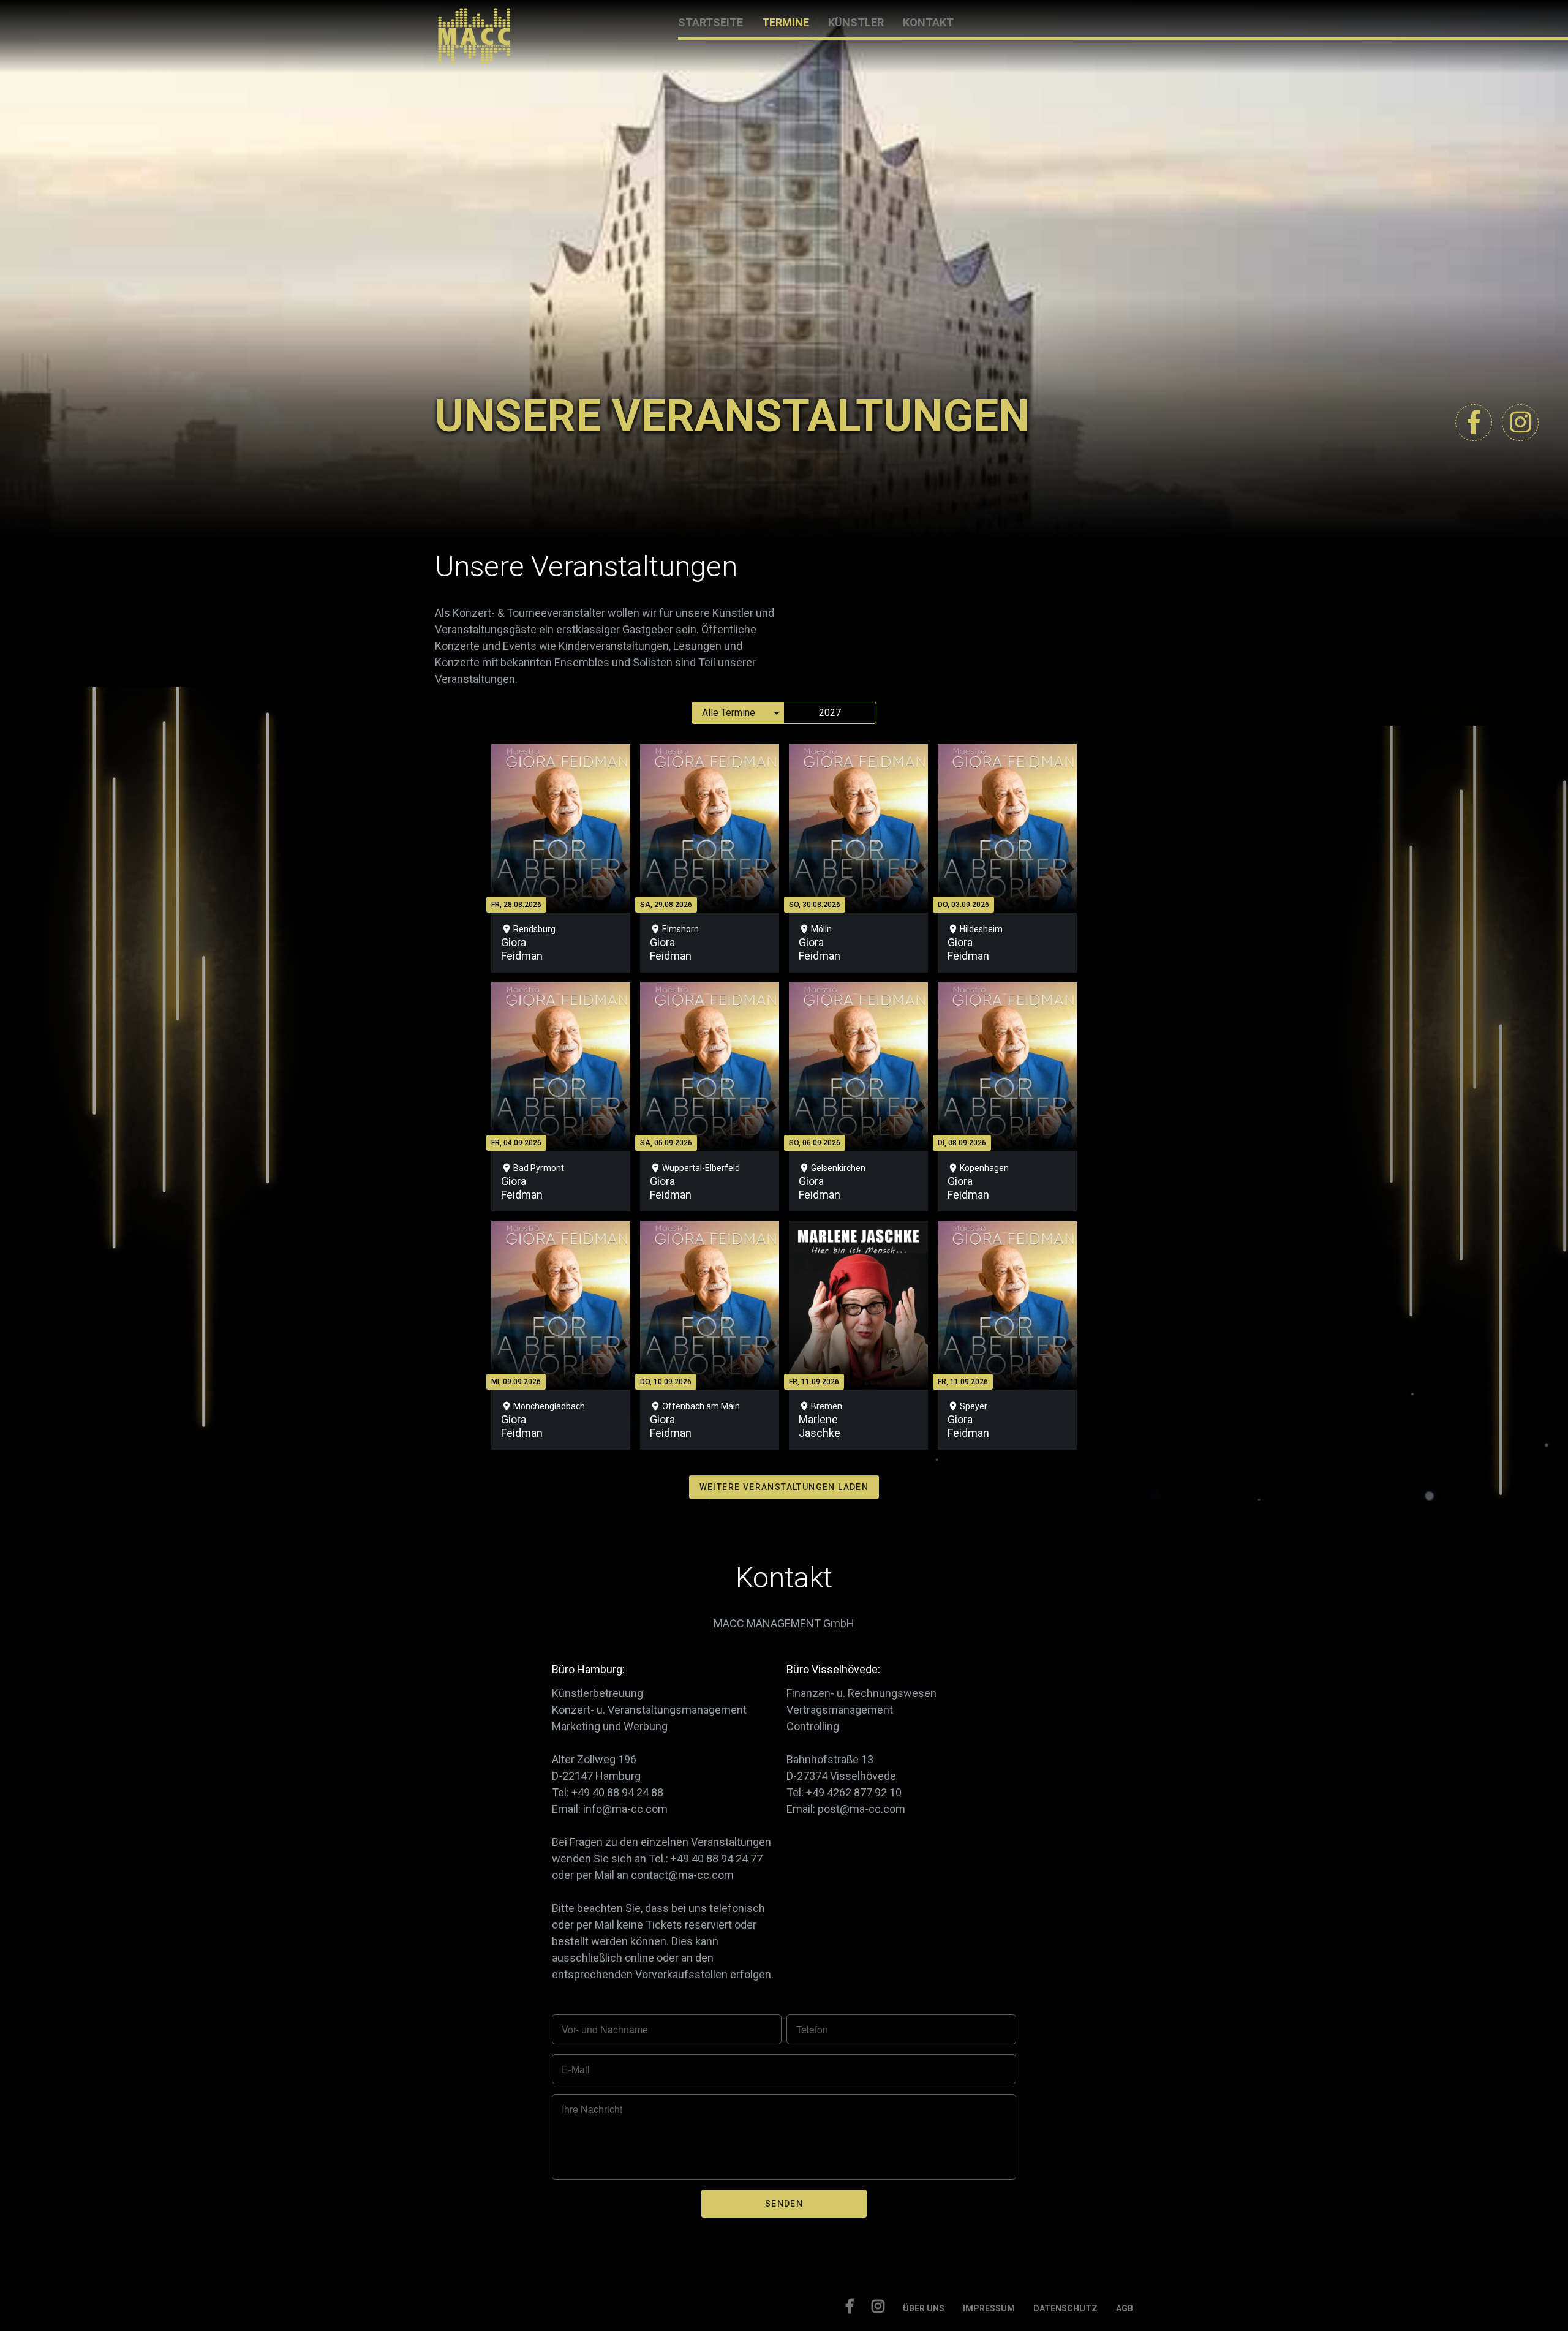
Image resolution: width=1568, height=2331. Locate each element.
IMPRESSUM (989, 2308)
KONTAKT (928, 22)
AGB (1125, 2308)
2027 (830, 713)
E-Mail (576, 2069)
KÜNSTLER (856, 22)
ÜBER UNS (924, 2308)
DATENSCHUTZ (1065, 2308)
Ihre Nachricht (592, 2109)
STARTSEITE (710, 22)
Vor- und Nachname (605, 2030)
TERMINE (786, 22)
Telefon (812, 2030)
